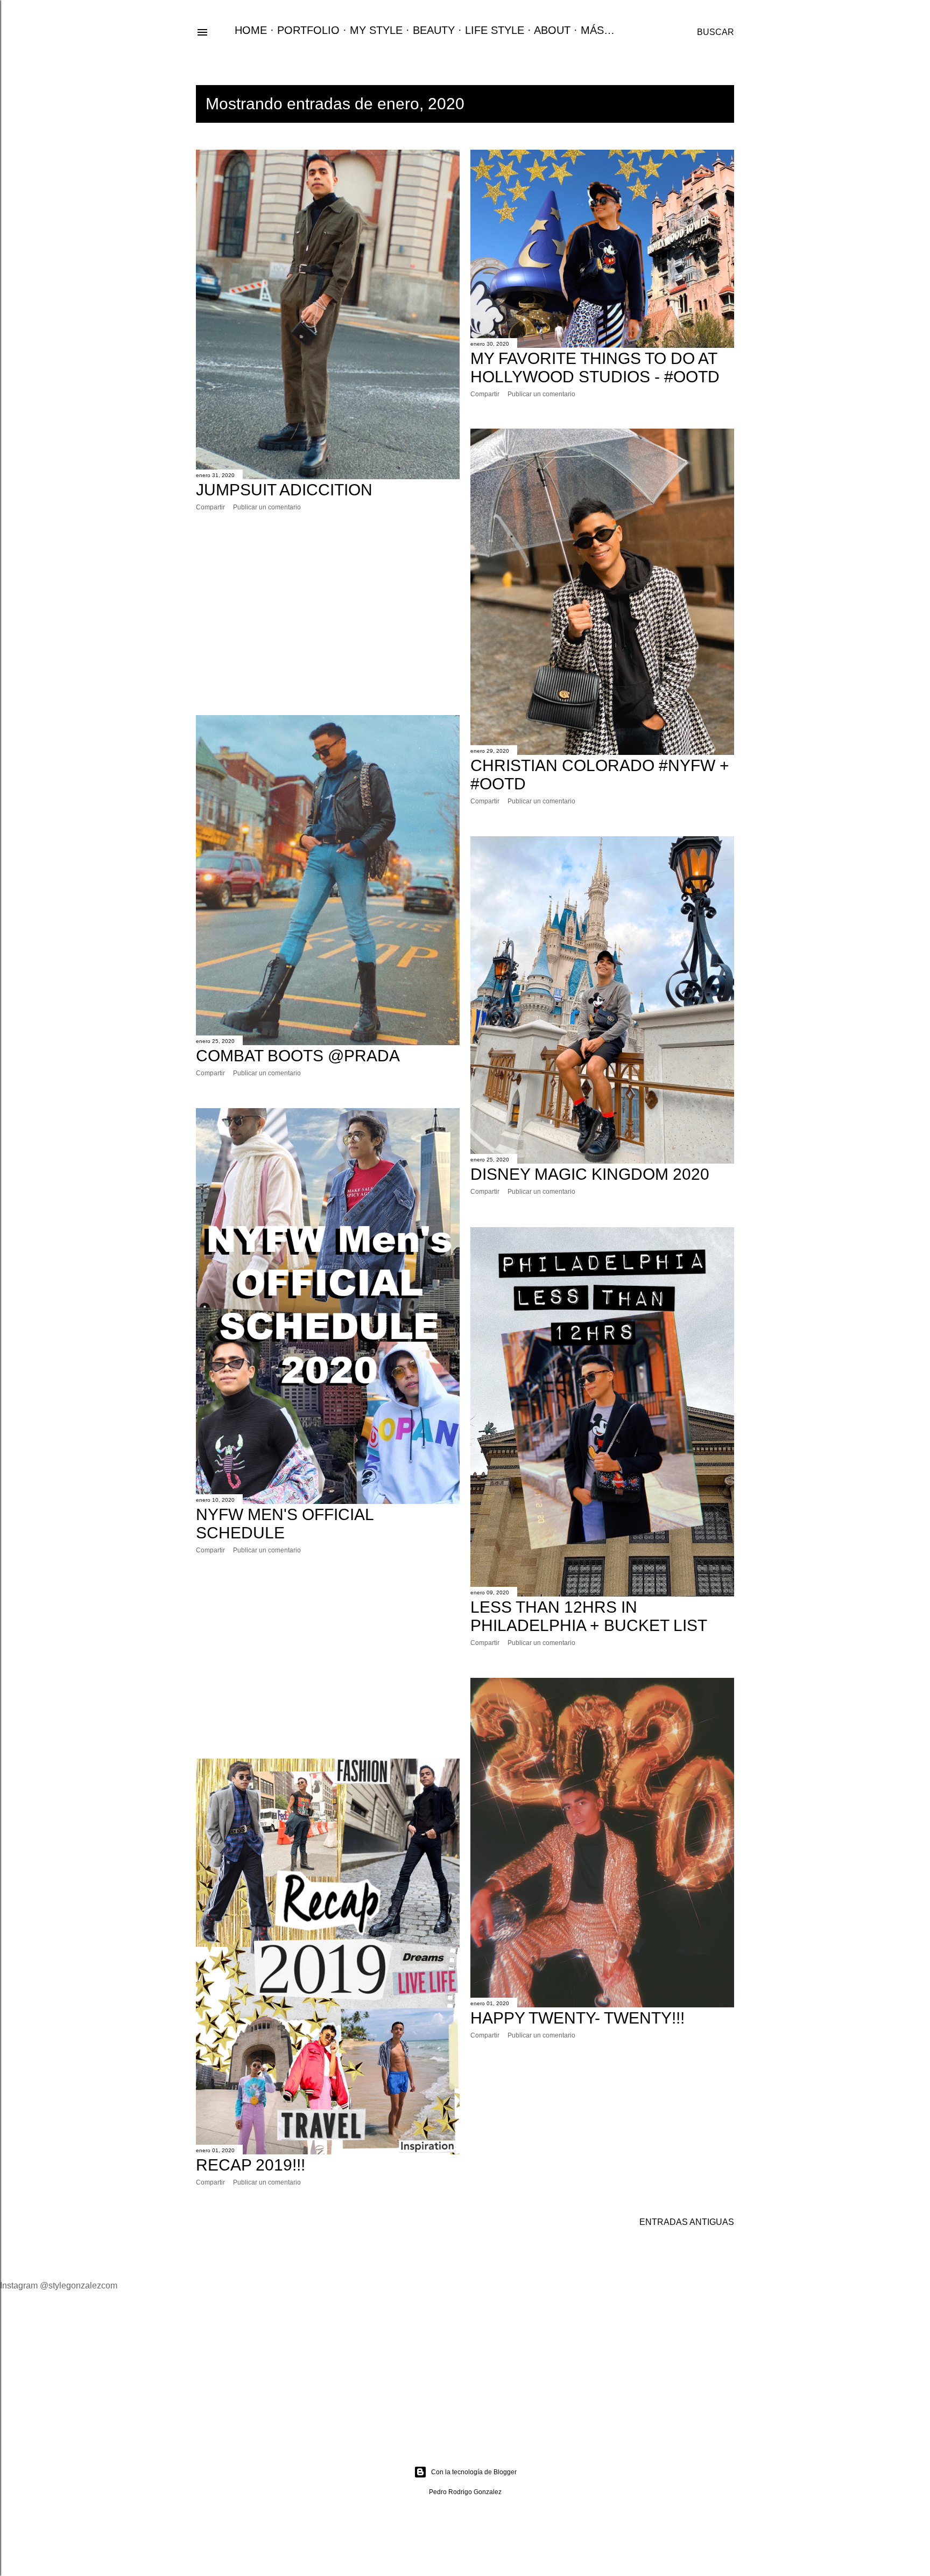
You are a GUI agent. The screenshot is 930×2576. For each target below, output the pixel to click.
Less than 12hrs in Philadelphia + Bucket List (589, 1616)
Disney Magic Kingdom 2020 (590, 1174)
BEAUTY (434, 30)
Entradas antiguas (687, 2222)
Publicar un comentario (267, 507)
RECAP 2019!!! (251, 2165)
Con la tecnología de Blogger (474, 2472)
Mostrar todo (659, 104)
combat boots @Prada (298, 1056)
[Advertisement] (328, 613)
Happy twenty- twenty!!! (577, 2018)
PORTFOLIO (308, 30)
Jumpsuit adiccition (284, 490)
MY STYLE (376, 30)
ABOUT (552, 30)
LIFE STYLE (495, 30)
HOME (251, 30)
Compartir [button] (210, 507)
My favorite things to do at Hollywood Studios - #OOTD (595, 367)
